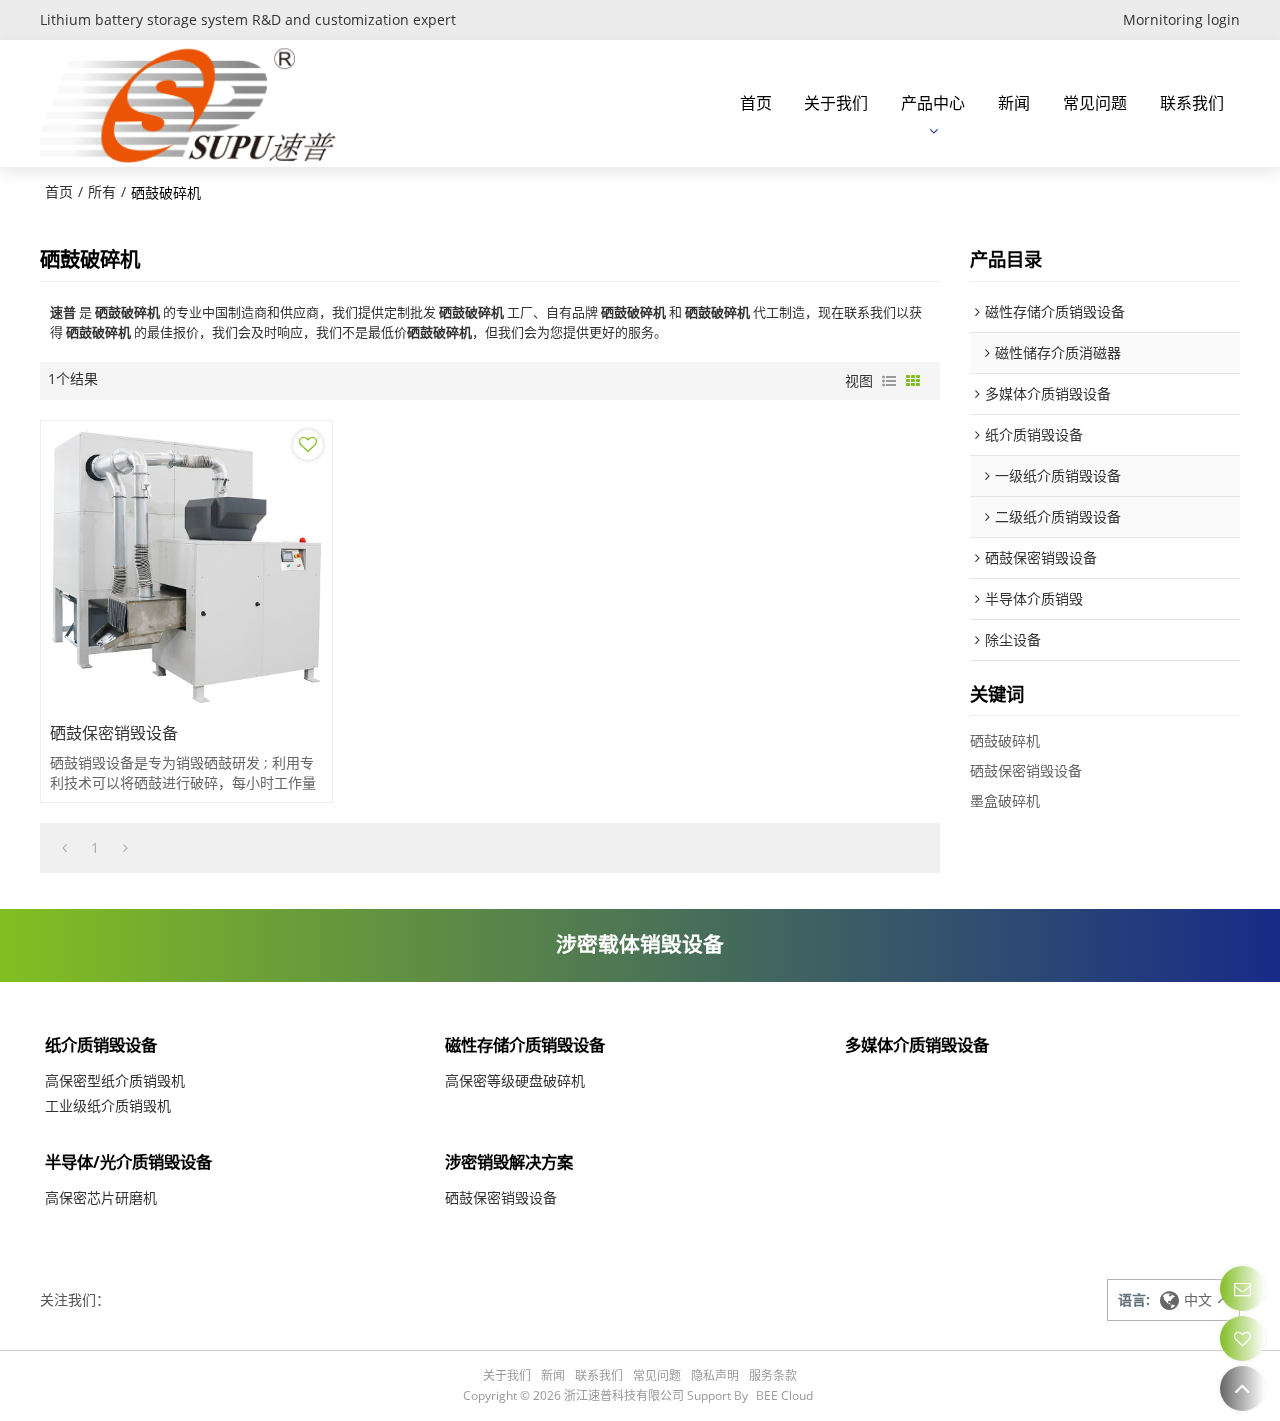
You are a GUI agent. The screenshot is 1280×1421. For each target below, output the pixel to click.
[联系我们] (1242, 1288)
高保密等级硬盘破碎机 (515, 1080)
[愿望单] (1242, 1338)
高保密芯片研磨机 (101, 1197)
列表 (889, 381)
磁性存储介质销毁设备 (525, 1045)
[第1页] (64, 848)
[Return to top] (1242, 1388)
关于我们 (836, 103)
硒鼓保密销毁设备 (114, 733)
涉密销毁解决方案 (509, 1162)
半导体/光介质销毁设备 (128, 1162)
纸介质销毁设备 (101, 1045)
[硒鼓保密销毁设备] (186, 566)
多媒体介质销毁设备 (917, 1045)
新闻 (1014, 103)
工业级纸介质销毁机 (108, 1105)
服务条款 (773, 1375)
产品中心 (933, 103)
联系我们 (1192, 103)
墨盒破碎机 (1005, 800)
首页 (756, 103)
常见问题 (1095, 103)
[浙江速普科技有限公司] (195, 103)
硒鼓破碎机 (1005, 740)
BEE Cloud (784, 1395)
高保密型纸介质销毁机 (115, 1080)
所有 (102, 191)
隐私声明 (715, 1375)
